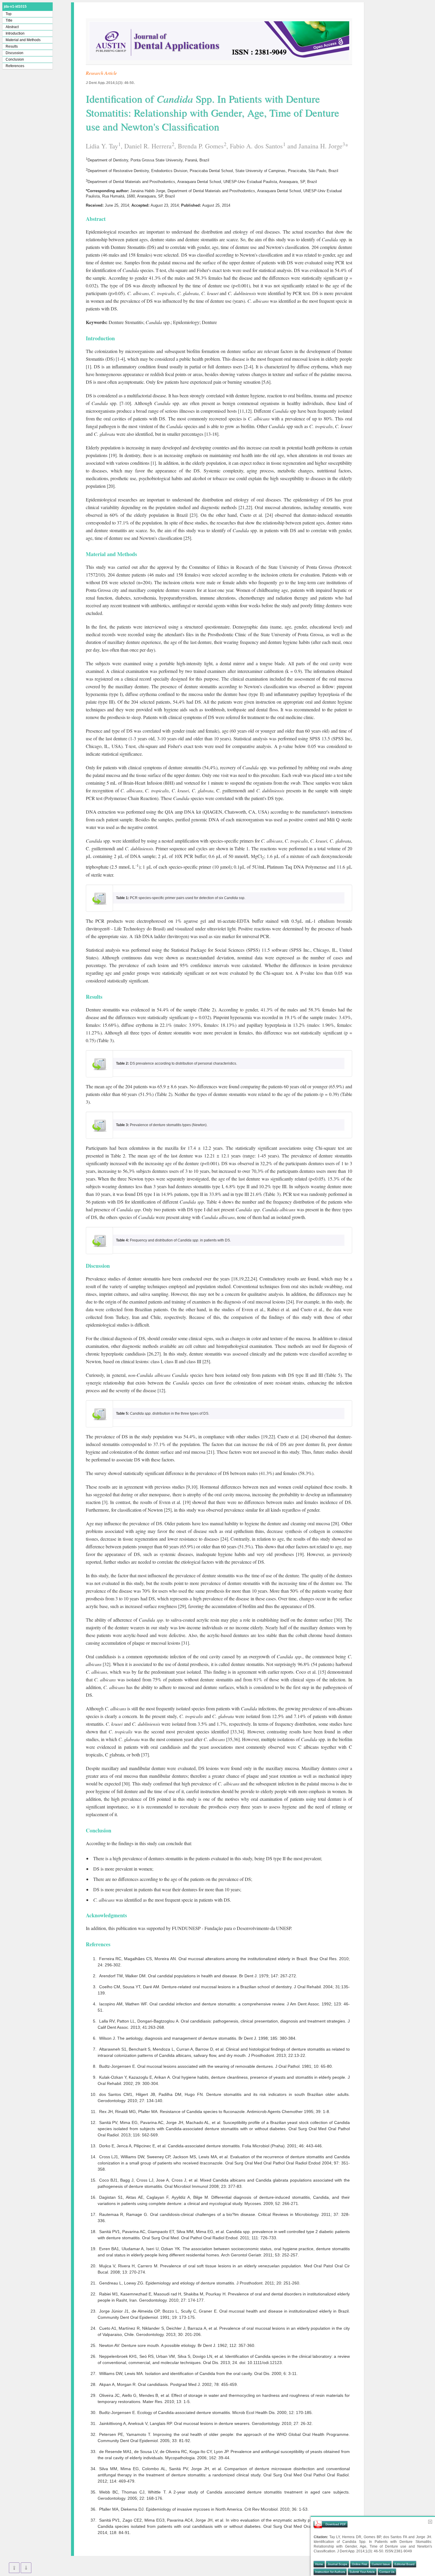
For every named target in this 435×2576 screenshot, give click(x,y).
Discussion (14, 53)
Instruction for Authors (330, 2572)
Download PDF (336, 2524)
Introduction (15, 33)
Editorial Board (405, 2564)
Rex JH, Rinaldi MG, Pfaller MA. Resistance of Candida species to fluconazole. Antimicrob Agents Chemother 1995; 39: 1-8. (215, 2112)
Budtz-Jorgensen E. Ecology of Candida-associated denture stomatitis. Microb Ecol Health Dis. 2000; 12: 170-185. (206, 2413)
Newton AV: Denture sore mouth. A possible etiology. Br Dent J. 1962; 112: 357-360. (177, 2345)
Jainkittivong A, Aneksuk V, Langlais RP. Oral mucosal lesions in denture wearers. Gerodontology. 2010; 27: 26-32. (206, 2423)
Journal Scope (337, 2564)
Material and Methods (23, 40)
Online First (360, 2564)
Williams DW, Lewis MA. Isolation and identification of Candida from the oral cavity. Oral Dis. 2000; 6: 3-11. (198, 2373)
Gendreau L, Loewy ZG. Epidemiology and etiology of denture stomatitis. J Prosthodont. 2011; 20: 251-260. (200, 2283)
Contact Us (387, 2572)
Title (9, 20)
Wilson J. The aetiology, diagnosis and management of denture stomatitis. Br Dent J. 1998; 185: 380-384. (198, 2038)
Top (9, 14)
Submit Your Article (362, 2572)
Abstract (12, 27)
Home (319, 2564)
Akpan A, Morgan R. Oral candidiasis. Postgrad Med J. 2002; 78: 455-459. (169, 2384)
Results (12, 46)
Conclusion (15, 59)
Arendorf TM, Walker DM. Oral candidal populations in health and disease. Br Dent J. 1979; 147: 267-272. (198, 1976)
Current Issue (381, 2564)
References (15, 66)
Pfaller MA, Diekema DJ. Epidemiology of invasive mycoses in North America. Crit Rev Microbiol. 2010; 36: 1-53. (204, 2509)
